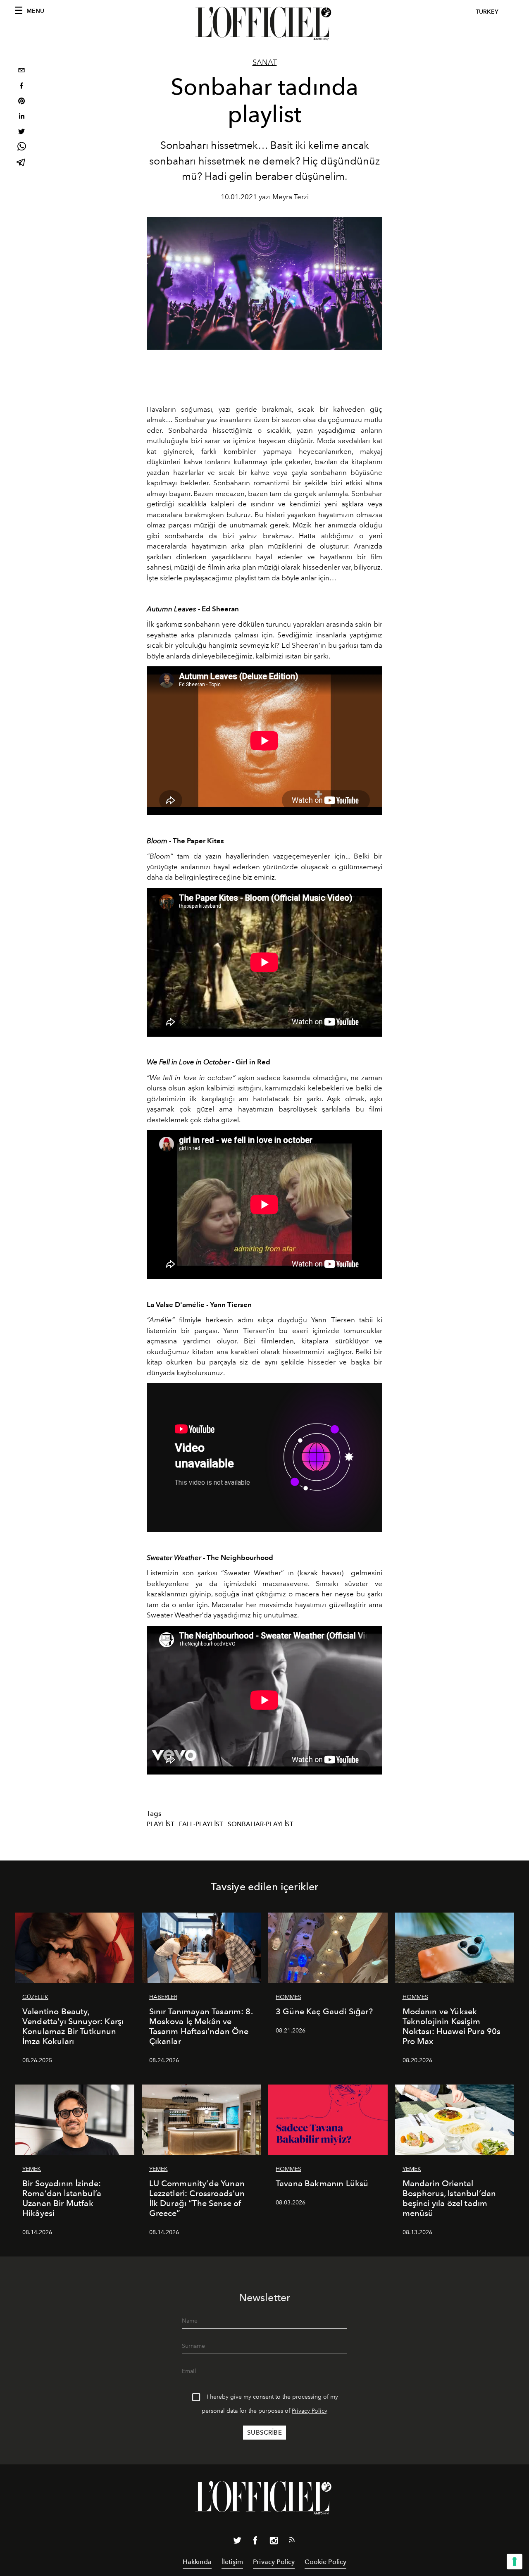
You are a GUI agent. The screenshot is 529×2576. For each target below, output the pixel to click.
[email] (21, 71)
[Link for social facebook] (255, 2542)
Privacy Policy (310, 2411)
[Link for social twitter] (237, 2542)
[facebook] (21, 87)
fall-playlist (201, 1824)
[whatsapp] (21, 148)
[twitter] (21, 132)
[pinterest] (21, 102)
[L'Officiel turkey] (264, 24)
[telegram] (21, 163)
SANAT (265, 62)
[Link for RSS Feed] (292, 2541)
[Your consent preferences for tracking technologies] (515, 2562)
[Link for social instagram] (274, 2542)
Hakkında (197, 2562)
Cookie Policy (325, 2562)
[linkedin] (21, 117)
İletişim (232, 2562)
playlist (161, 1824)
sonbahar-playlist (261, 1824)
